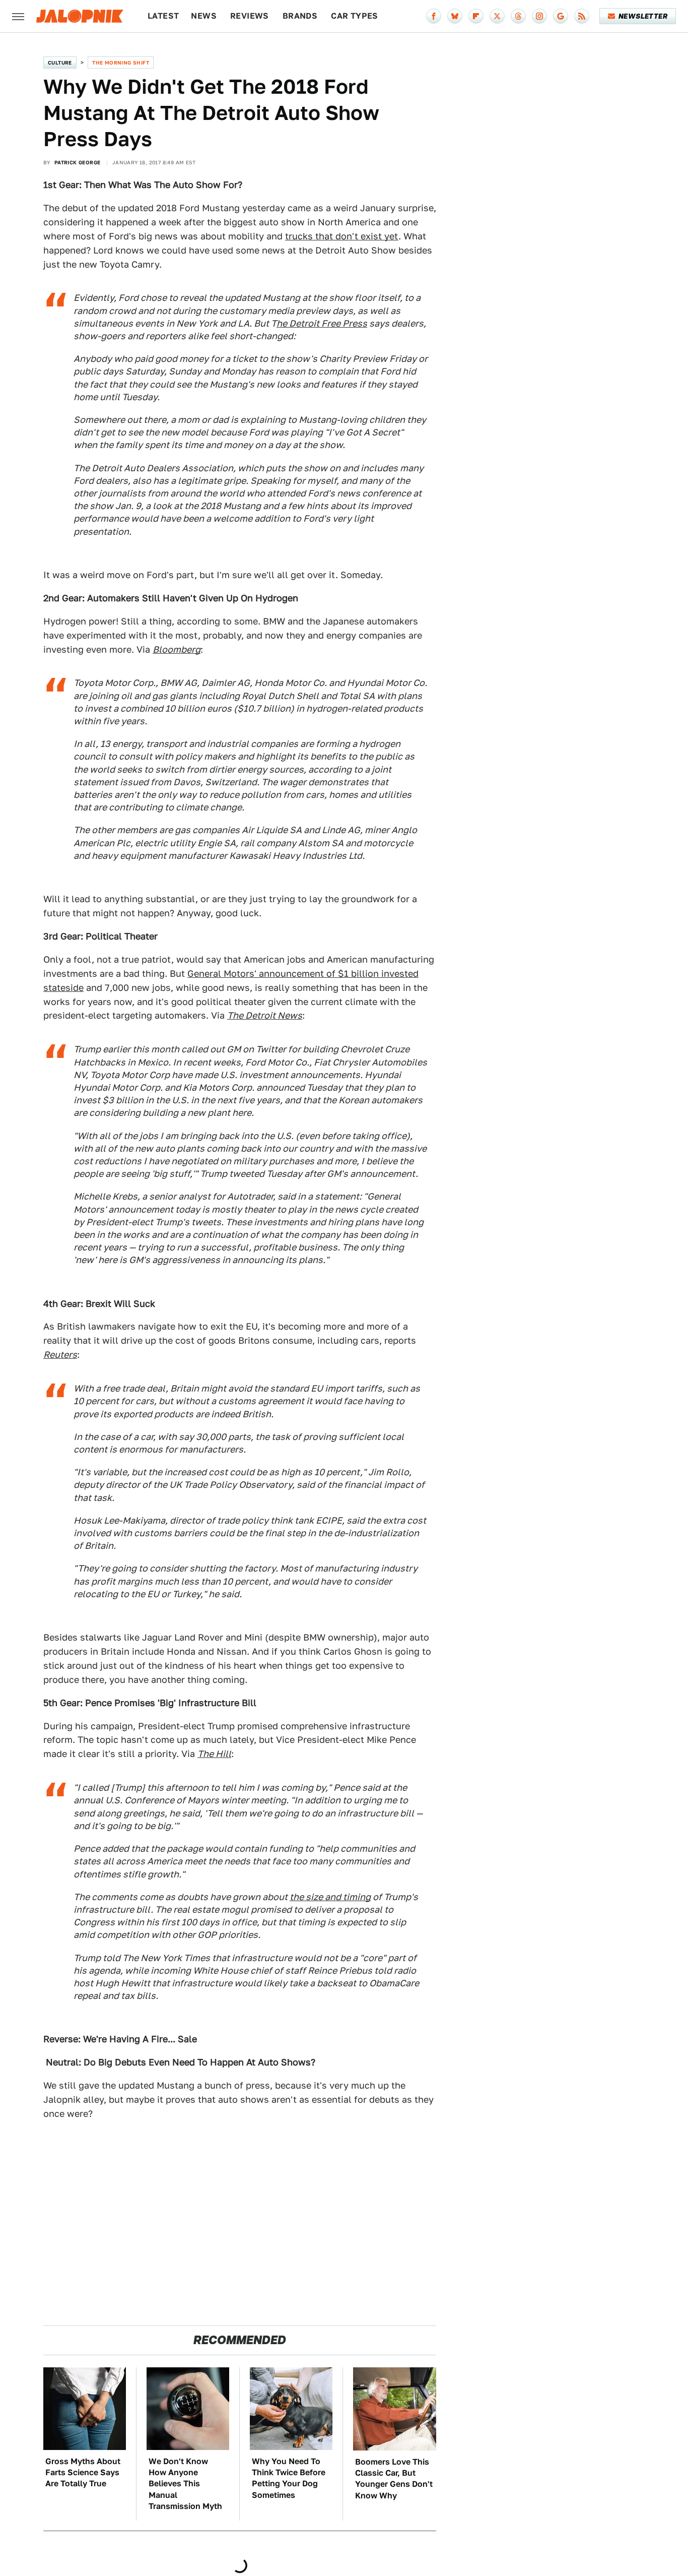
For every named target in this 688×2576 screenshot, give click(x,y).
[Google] (561, 16)
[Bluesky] (455, 16)
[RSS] (582, 16)
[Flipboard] (476, 16)
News (204, 16)
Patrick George (78, 162)
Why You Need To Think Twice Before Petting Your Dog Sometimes (289, 2478)
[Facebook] (434, 16)
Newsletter (643, 16)
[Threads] (518, 16)
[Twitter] (497, 16)
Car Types (355, 16)
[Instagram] (539, 16)
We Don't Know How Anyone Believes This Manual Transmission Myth (185, 2484)
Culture (60, 62)
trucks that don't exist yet (342, 236)
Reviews (250, 16)
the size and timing (330, 1897)
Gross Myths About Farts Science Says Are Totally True (83, 2473)
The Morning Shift (121, 62)
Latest (163, 16)
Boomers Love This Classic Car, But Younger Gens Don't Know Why (394, 2479)
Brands (300, 16)
